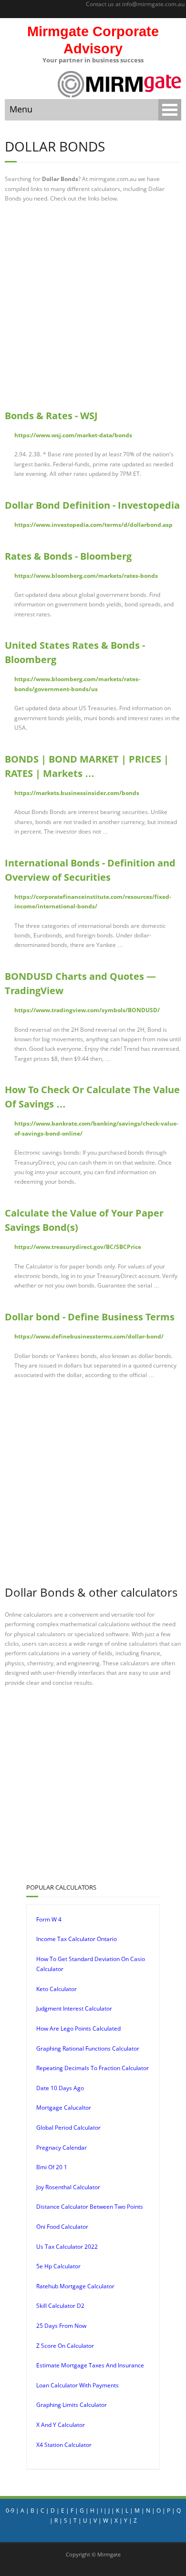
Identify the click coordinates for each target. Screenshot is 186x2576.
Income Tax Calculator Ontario (77, 1939)
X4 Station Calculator (64, 2445)
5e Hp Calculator (58, 2266)
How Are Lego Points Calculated (78, 2028)
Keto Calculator (57, 1989)
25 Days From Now (61, 2326)
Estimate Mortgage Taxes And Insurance (90, 2365)
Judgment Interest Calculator (74, 2008)
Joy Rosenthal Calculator (68, 2187)
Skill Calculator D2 (60, 2306)
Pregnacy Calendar (62, 2148)
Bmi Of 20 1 (52, 2167)
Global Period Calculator (68, 2128)
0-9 (10, 2511)
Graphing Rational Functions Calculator (88, 2048)
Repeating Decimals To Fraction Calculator (93, 2068)
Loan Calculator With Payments (77, 2385)
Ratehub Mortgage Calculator (75, 2286)
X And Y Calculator (61, 2425)
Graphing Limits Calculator (72, 2405)
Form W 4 (49, 1919)
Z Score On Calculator (65, 2346)
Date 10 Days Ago (60, 2088)
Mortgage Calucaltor (64, 2108)
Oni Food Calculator (62, 2227)
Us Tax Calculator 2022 (67, 2247)
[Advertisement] (93, 306)
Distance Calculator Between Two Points (90, 2207)
